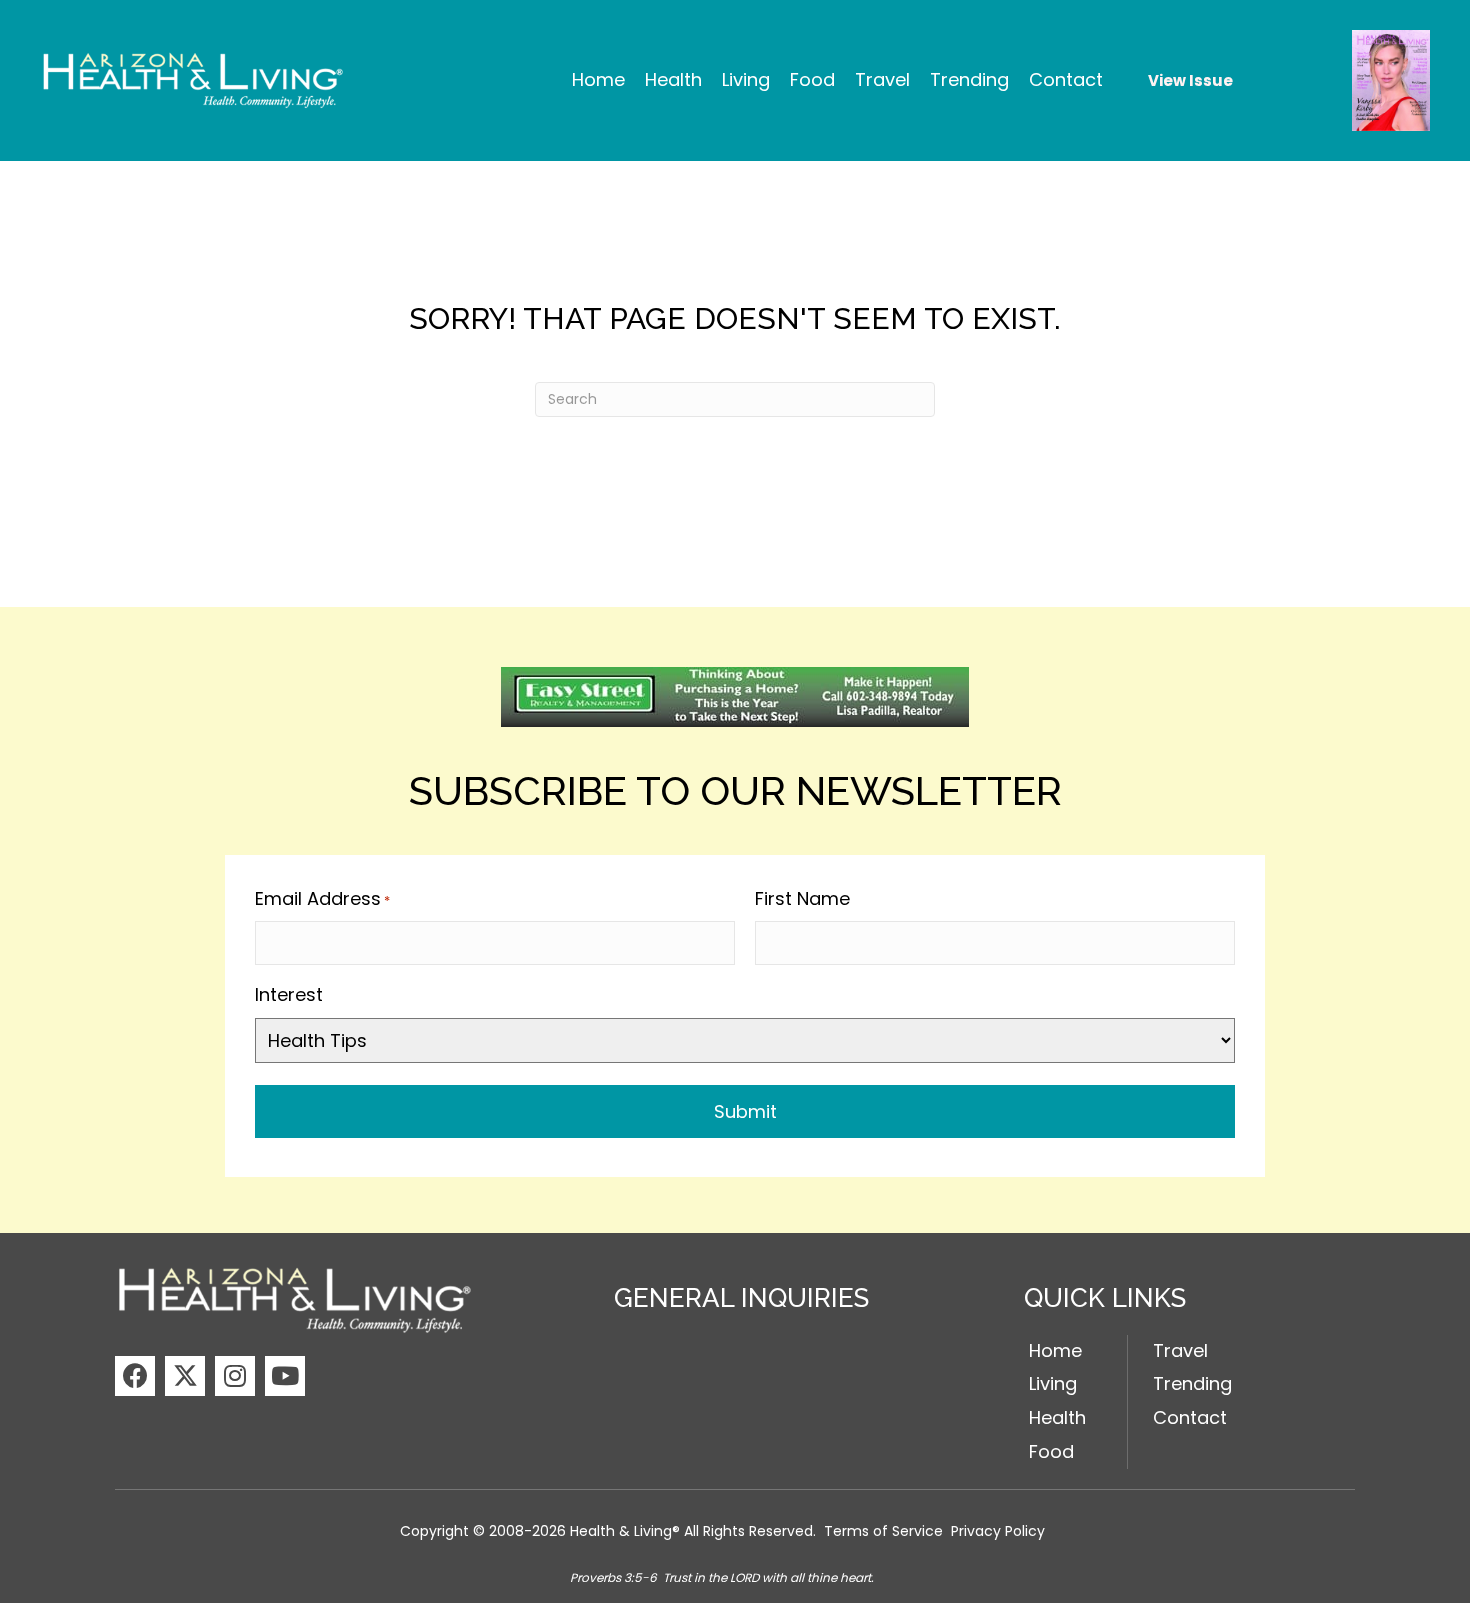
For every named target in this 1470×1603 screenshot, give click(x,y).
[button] (135, 1376)
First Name (802, 898)
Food (1051, 1451)
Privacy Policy (998, 1531)
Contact (1190, 1417)
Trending (1192, 1383)
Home (1055, 1350)
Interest (289, 994)
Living (1053, 1383)
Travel (1180, 1350)
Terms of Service (883, 1531)
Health (1057, 1417)
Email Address (322, 898)
